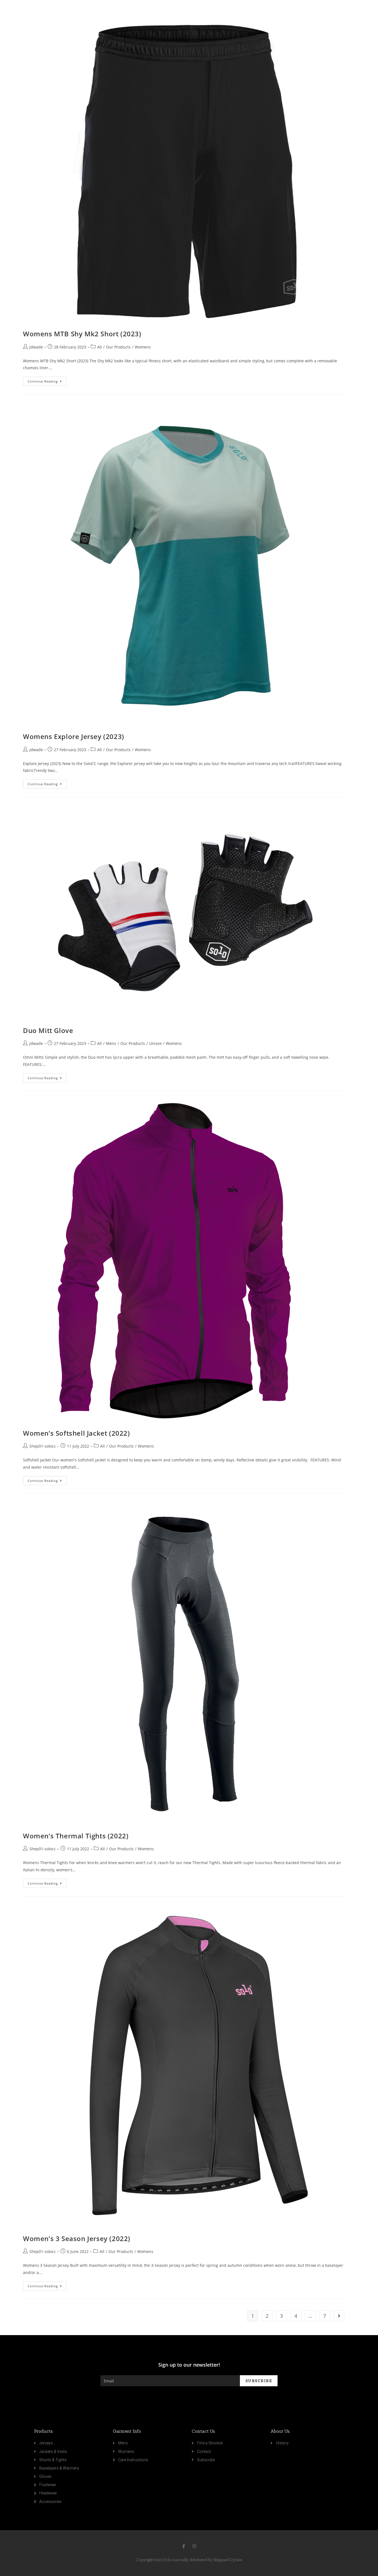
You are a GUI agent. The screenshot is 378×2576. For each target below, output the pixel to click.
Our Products (118, 347)
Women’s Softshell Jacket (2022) (77, 1433)
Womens (143, 347)
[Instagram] (194, 2546)
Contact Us (203, 2431)
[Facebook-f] (184, 2546)
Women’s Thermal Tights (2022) (76, 1836)
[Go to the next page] (339, 2316)
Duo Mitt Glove (48, 1030)
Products (43, 2431)
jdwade (36, 347)
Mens (111, 1043)
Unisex (155, 1043)
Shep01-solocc (43, 1446)
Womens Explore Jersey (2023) (74, 736)
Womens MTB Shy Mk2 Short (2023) (82, 334)
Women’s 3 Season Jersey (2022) (77, 2238)
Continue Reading (43, 381)
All (99, 347)
